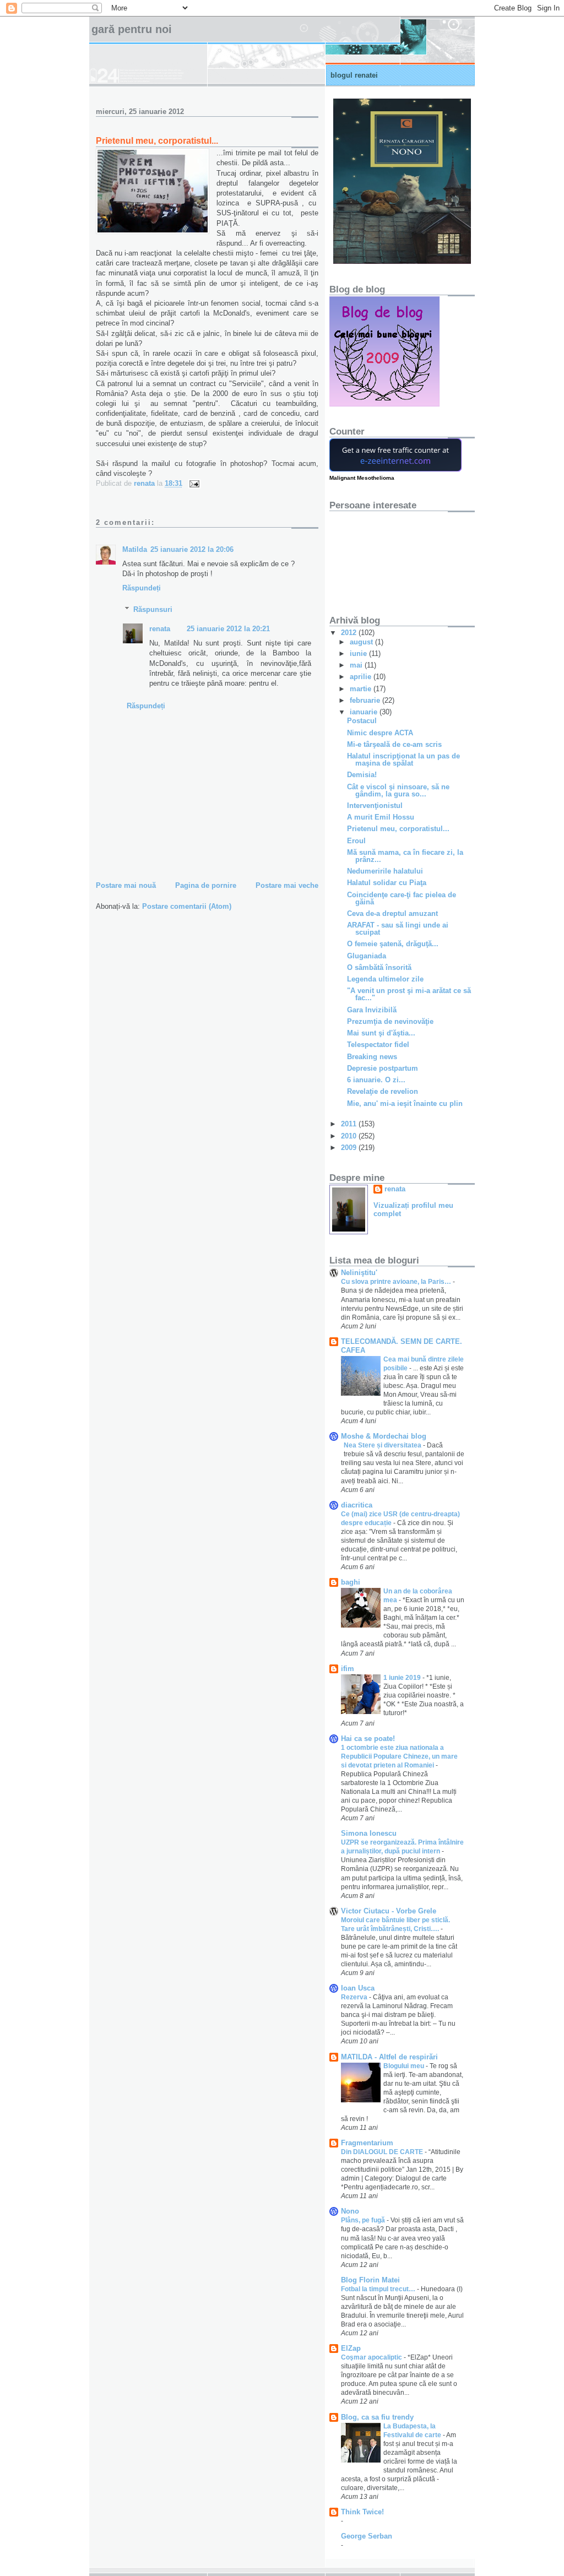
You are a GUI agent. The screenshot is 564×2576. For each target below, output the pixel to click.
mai (357, 665)
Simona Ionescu (369, 1833)
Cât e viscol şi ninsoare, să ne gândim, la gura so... (398, 790)
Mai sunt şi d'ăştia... (381, 1033)
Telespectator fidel (378, 1045)
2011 (350, 1124)
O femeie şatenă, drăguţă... (393, 944)
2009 (350, 1148)
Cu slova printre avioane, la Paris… (397, 1282)
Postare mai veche (287, 885)
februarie (366, 700)
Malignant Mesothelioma (362, 478)
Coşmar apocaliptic (372, 2357)
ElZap (351, 2348)
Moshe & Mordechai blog (384, 1436)
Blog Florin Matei (370, 2280)
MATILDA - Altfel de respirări (389, 2057)
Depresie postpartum (383, 1068)
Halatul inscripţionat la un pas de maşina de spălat (403, 760)
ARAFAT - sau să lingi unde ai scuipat (398, 929)
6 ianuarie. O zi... (376, 1080)
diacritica (357, 1505)
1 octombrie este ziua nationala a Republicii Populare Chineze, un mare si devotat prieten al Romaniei (399, 1756)
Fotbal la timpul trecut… (379, 2289)
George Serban (367, 2536)
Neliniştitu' (359, 1273)
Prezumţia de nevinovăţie (390, 1021)
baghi (351, 1582)
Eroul (356, 841)
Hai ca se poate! (368, 1739)
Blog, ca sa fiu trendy (377, 2417)
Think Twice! (362, 2512)
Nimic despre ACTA (380, 733)
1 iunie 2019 (403, 1678)
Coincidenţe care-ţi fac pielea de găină (402, 898)
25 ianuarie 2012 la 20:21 (228, 629)
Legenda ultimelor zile (385, 979)
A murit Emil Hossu (381, 817)
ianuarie (365, 712)
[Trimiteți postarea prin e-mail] (194, 483)
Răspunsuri (153, 609)
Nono (350, 2211)
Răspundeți (142, 588)
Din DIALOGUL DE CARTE (383, 2152)
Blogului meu (405, 2066)
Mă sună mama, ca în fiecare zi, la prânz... (405, 856)
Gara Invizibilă (372, 1010)
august (362, 642)
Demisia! (362, 775)
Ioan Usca (358, 1988)
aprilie (362, 677)
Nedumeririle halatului (385, 871)
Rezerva (355, 1997)
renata (160, 629)
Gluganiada (367, 956)
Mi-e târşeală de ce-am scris (394, 744)
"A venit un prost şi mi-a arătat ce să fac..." (409, 994)
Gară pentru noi (132, 29)
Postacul (362, 721)
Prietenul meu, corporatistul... (398, 829)
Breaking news (372, 1057)
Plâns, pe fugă (364, 2220)
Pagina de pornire (206, 885)
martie (362, 689)
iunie (359, 654)
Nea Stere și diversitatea (383, 1445)
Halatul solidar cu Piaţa (387, 883)
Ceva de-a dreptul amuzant (392, 913)
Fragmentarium (367, 2143)
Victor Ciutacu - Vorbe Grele (389, 1911)
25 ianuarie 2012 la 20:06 (192, 549)
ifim (348, 1669)
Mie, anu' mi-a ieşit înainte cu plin (405, 1103)
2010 (350, 1136)
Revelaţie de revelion (383, 1091)
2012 (350, 633)
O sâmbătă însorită (379, 967)
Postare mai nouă (126, 885)
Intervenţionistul (375, 806)
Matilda (135, 549)
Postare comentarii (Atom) (187, 906)
